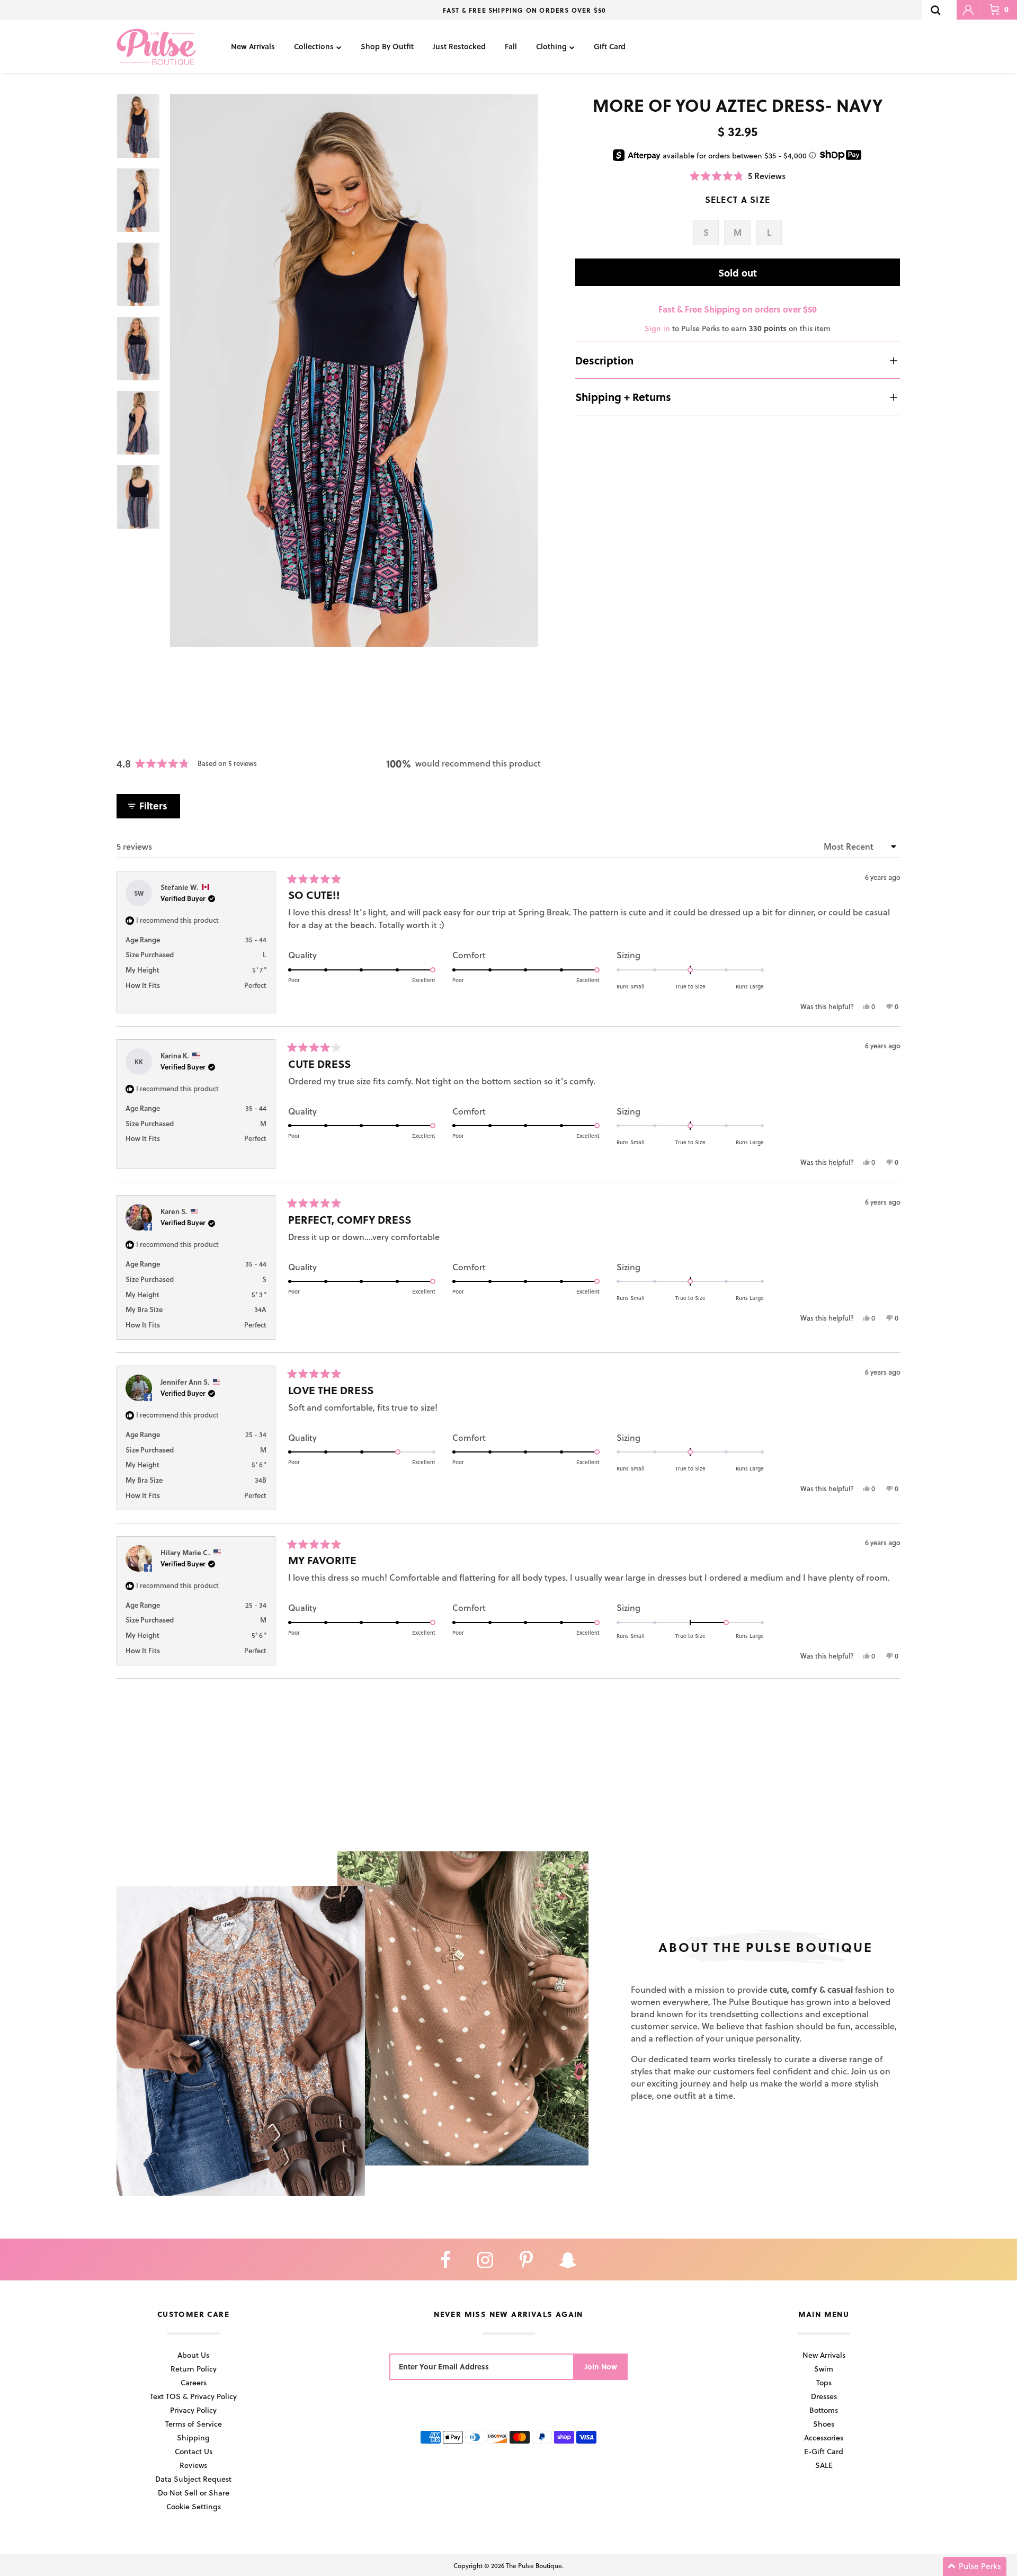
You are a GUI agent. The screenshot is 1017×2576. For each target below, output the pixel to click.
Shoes (824, 2424)
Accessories (824, 2437)
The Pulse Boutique (534, 2565)
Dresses (824, 2396)
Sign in (657, 328)
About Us (193, 2355)
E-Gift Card (824, 2451)
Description (604, 360)
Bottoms (824, 2410)
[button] (738, 176)
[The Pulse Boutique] (156, 46)
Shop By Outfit (387, 46)
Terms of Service (194, 2424)
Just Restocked (459, 46)
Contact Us (194, 2451)
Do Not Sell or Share (194, 2493)
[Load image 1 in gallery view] (354, 371)
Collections (314, 46)
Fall (511, 46)
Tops (824, 2382)
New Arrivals (253, 46)
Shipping (193, 2437)
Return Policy (194, 2369)
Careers (194, 2382)
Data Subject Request (193, 2479)
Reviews (193, 2465)
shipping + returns (623, 397)
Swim (824, 2369)
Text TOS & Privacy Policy (193, 2396)
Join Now (601, 2366)
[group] (354, 371)
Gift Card (610, 46)
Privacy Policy (193, 2410)
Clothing (551, 46)
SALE (824, 2465)
